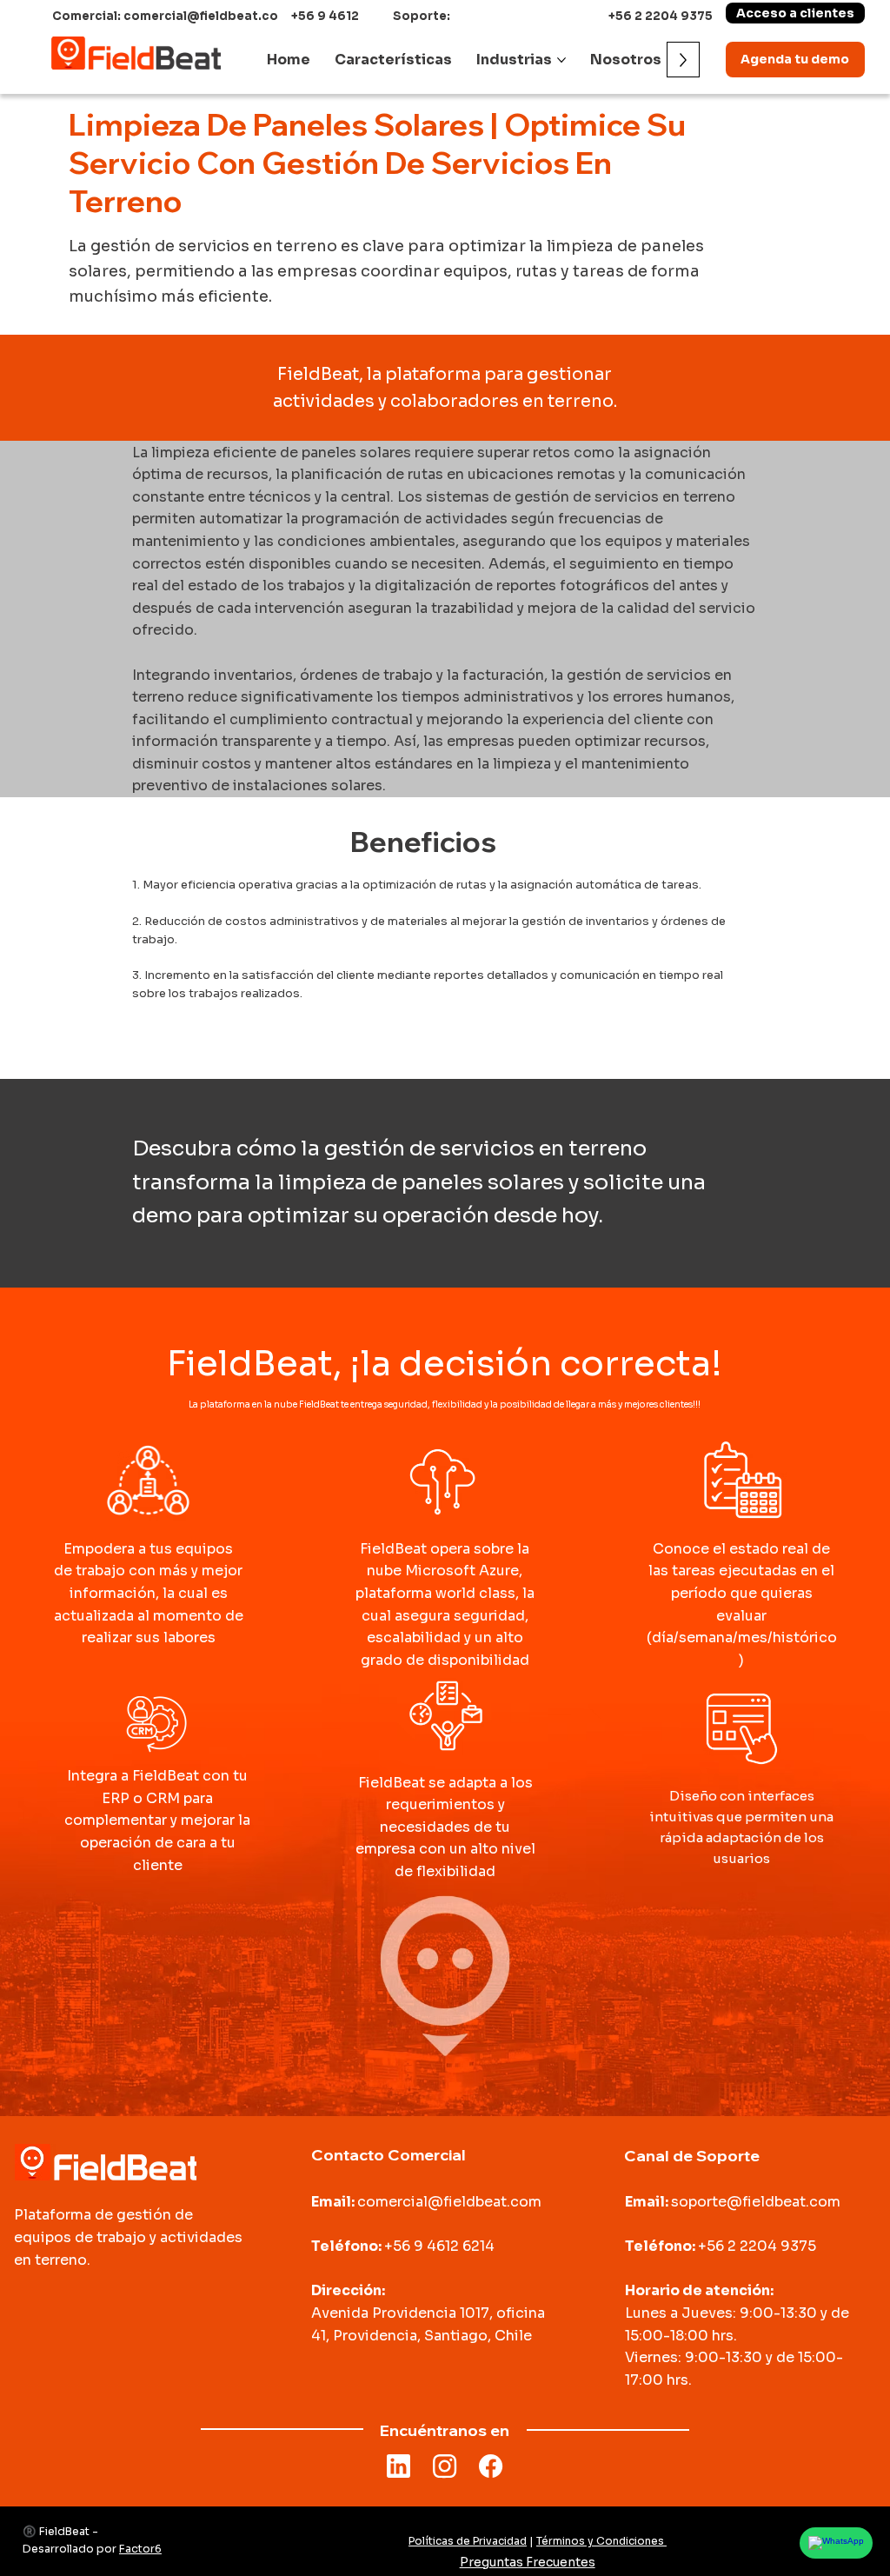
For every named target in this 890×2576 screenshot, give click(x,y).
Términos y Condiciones (601, 2541)
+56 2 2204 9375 (661, 16)
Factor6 (140, 2549)
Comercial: (88, 16)
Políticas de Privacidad (468, 2541)
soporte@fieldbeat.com (756, 2202)
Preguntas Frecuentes (528, 2562)
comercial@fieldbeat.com (449, 2202)
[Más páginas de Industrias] (561, 60)
